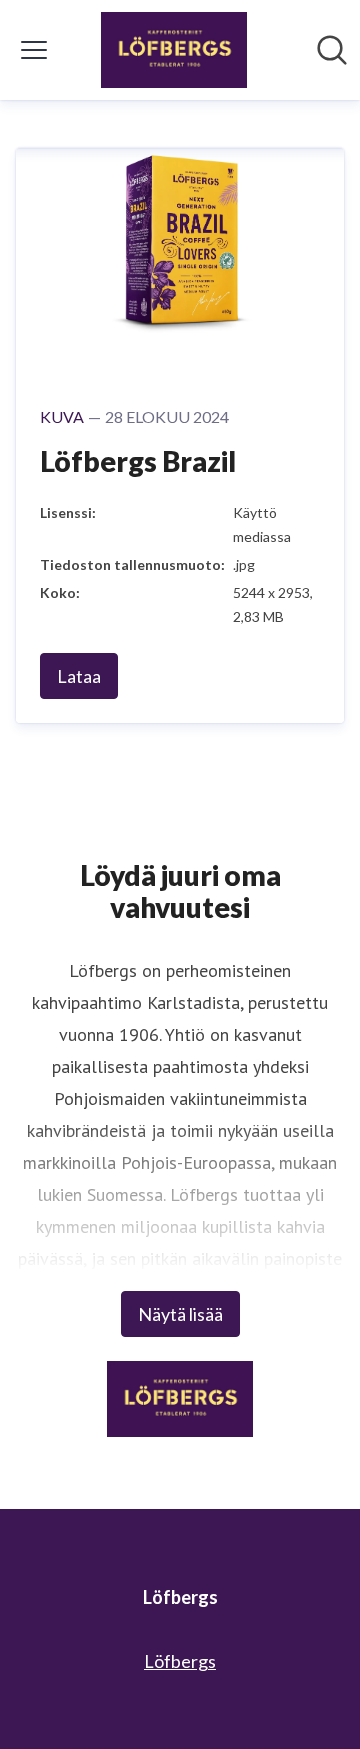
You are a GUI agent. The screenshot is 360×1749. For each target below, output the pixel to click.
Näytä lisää (180, 1314)
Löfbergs (180, 1661)
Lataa (79, 676)
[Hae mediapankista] (332, 50)
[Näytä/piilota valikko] (34, 50)
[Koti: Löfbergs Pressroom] (174, 50)
